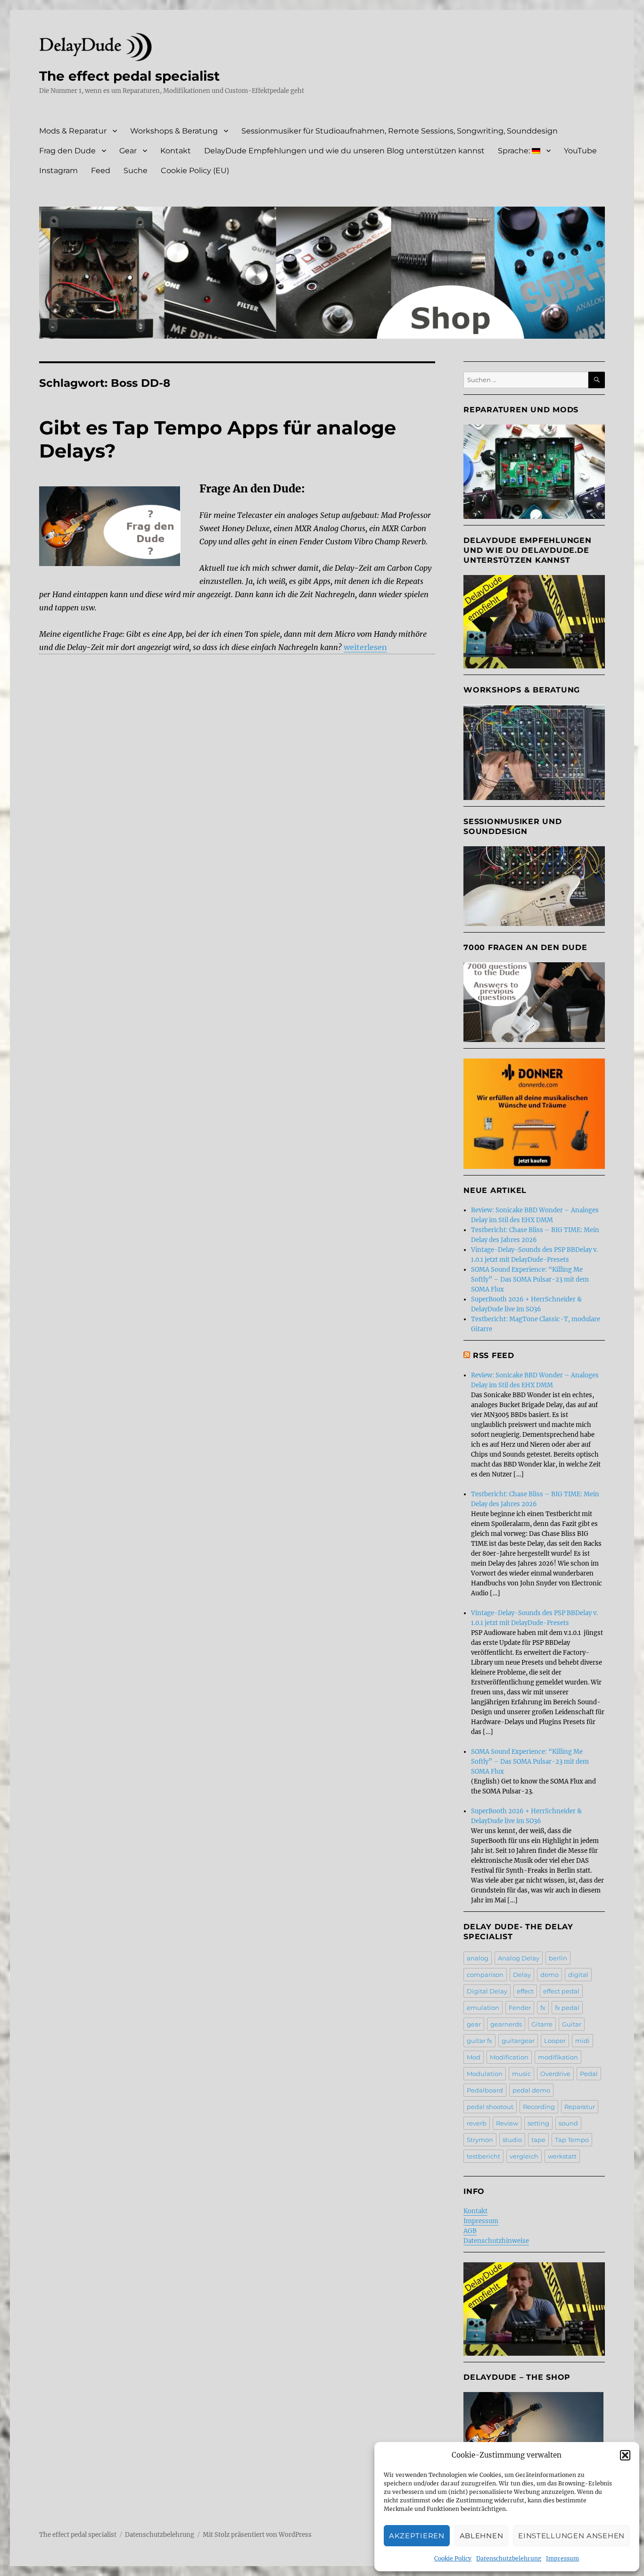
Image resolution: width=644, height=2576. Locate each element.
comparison (485, 1975)
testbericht (483, 2156)
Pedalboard (485, 2090)
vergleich (524, 2156)
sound (568, 2123)
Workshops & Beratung (174, 131)
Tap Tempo (572, 2140)
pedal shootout (490, 2107)
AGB (470, 2231)
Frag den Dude (67, 151)
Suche (136, 171)
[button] (625, 2455)
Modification (509, 2057)
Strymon (480, 2140)
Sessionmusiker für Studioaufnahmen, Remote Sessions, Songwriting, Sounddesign (400, 131)
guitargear (518, 2041)
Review (507, 2123)
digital (578, 1975)
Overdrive (555, 2074)
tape (538, 2140)
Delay (522, 1975)
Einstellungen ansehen (571, 2536)
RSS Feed (494, 1355)
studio (512, 2140)
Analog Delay (519, 1958)
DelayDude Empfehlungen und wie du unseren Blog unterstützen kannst (344, 151)
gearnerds (506, 2024)
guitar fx (479, 2041)
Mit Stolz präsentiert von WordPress (257, 2535)
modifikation (558, 2057)
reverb (477, 2123)
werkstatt (562, 2156)
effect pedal (561, 1991)
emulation (483, 2008)
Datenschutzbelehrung (509, 2558)
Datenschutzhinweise (496, 2241)
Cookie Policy (453, 2558)
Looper (555, 2041)
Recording (539, 2107)
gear (474, 2024)
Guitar (572, 2024)
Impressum (562, 2558)
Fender (520, 2008)
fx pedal (567, 2008)
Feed (101, 171)
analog (478, 1958)
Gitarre (542, 2024)
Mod (474, 2057)
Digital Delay (487, 1991)
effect (525, 1991)
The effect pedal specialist (129, 76)
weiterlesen (365, 647)
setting (538, 2123)
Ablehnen (482, 2536)
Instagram (58, 171)
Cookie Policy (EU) (195, 171)
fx (543, 2008)
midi (582, 2041)
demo (549, 1975)
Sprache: (515, 151)
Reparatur (580, 2107)
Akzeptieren (417, 2536)
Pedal (589, 2074)
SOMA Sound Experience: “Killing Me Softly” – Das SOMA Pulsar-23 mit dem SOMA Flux (530, 1280)
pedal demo (531, 2090)
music (521, 2074)
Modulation (485, 2074)
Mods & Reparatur (73, 131)
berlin (558, 1958)
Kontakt (176, 151)
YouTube (580, 151)
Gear (128, 151)
